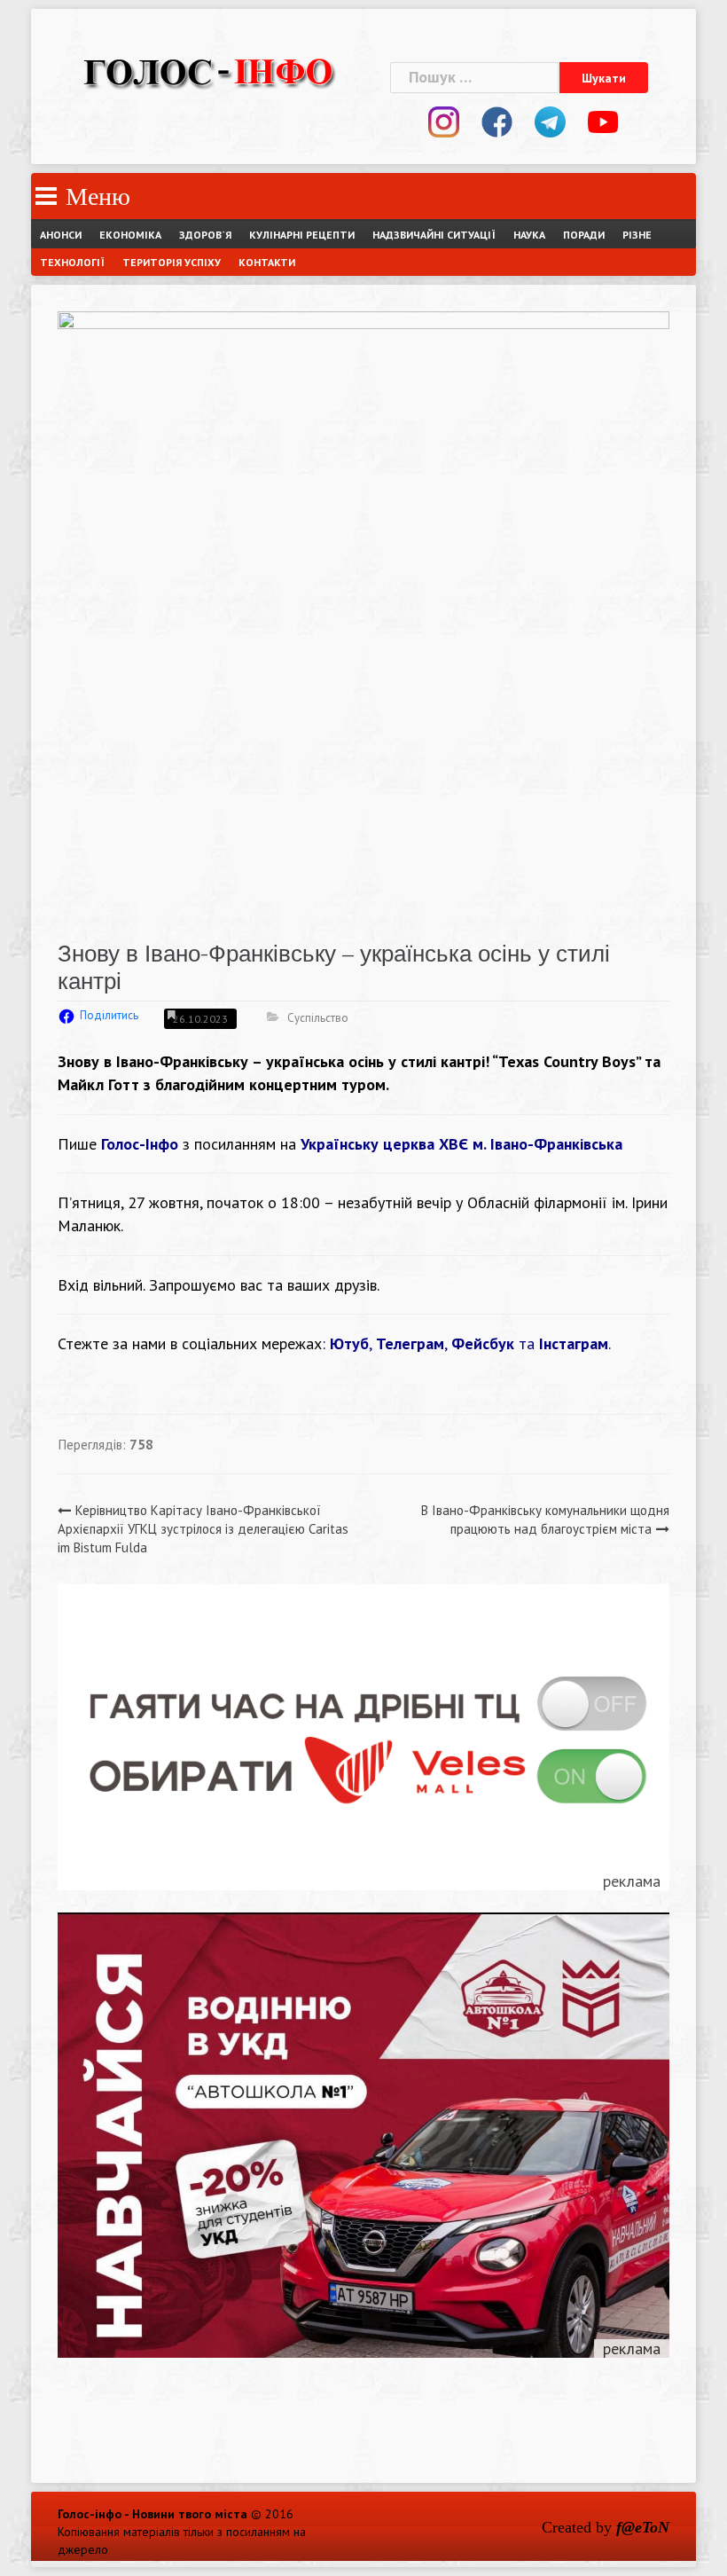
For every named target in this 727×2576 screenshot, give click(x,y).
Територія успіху (172, 262)
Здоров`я (205, 235)
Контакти (267, 262)
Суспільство (318, 1018)
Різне (637, 235)
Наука (529, 235)
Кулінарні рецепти (302, 235)
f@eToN (643, 2527)
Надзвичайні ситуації (434, 235)
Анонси (61, 235)
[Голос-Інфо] (208, 70)
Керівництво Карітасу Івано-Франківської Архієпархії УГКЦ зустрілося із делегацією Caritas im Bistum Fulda (203, 1529)
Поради (584, 235)
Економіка (130, 235)
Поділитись (109, 1015)
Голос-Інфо (140, 1144)
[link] (461, 1144)
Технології (72, 262)
